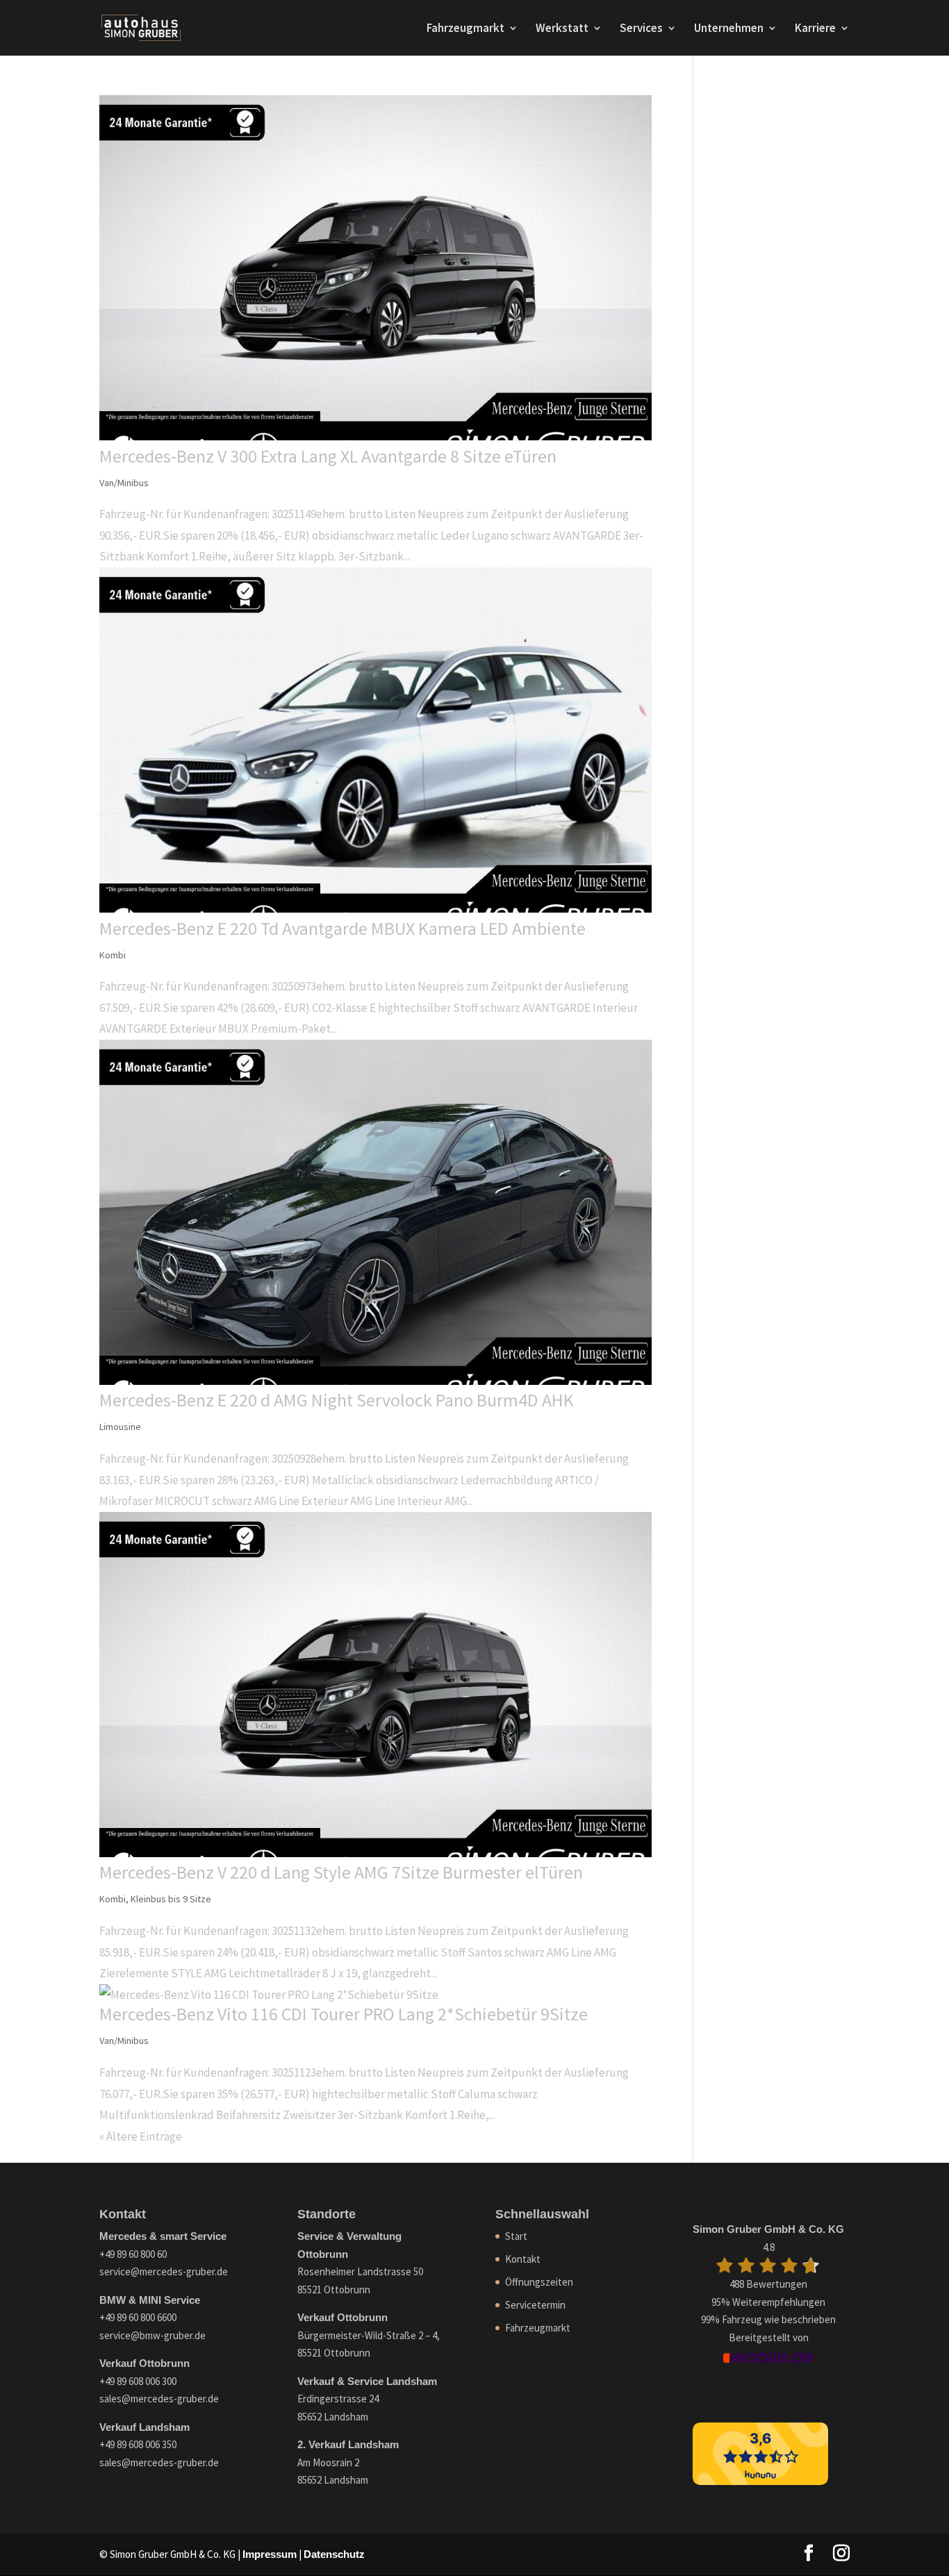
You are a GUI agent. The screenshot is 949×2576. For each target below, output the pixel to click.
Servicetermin (535, 2305)
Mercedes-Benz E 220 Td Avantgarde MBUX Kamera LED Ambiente (343, 928)
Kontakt (523, 2259)
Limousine (120, 1427)
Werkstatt (562, 29)
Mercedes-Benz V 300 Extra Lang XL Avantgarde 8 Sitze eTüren (328, 456)
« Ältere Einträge (141, 2136)
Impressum (270, 2554)
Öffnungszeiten (539, 2282)
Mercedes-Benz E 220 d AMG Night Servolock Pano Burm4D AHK (337, 1400)
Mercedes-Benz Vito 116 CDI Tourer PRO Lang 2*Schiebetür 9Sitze (344, 2014)
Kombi (113, 955)
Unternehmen (729, 29)
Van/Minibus (124, 483)
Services (641, 29)
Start (516, 2236)
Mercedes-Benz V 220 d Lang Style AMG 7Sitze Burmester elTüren (341, 1872)
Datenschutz (334, 2554)
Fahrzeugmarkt (465, 29)
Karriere (815, 29)
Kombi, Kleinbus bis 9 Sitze (155, 1899)
